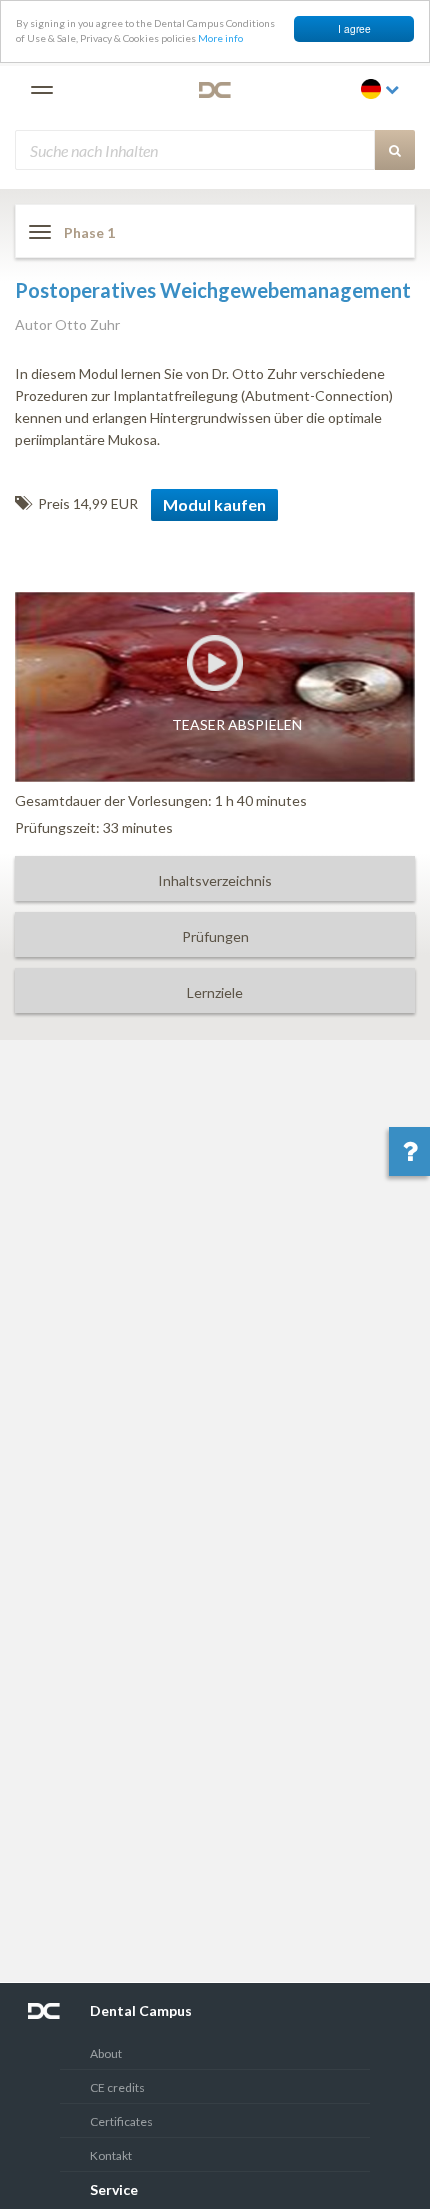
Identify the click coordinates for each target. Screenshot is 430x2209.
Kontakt (111, 2155)
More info (220, 38)
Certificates (121, 2121)
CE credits (117, 2087)
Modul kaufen (214, 504)
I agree (354, 28)
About (106, 2053)
